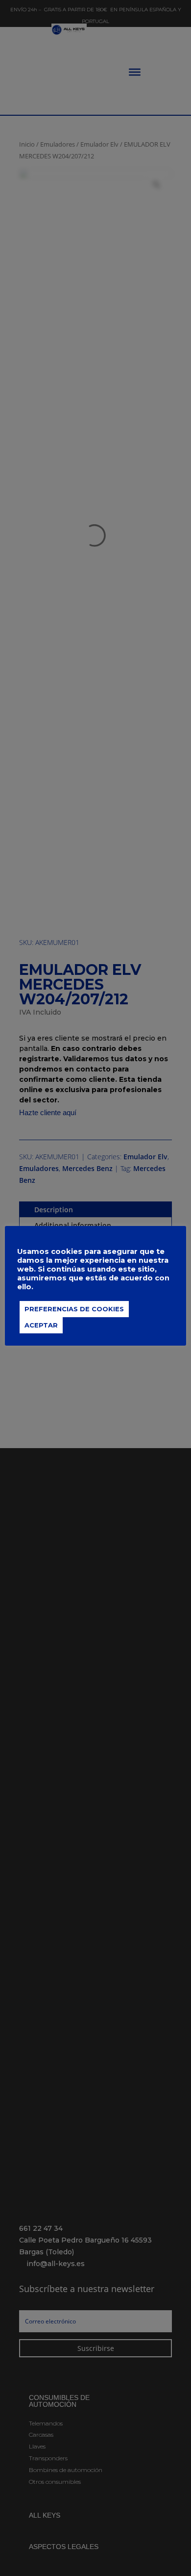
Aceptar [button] (41, 1325)
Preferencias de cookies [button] (74, 1309)
